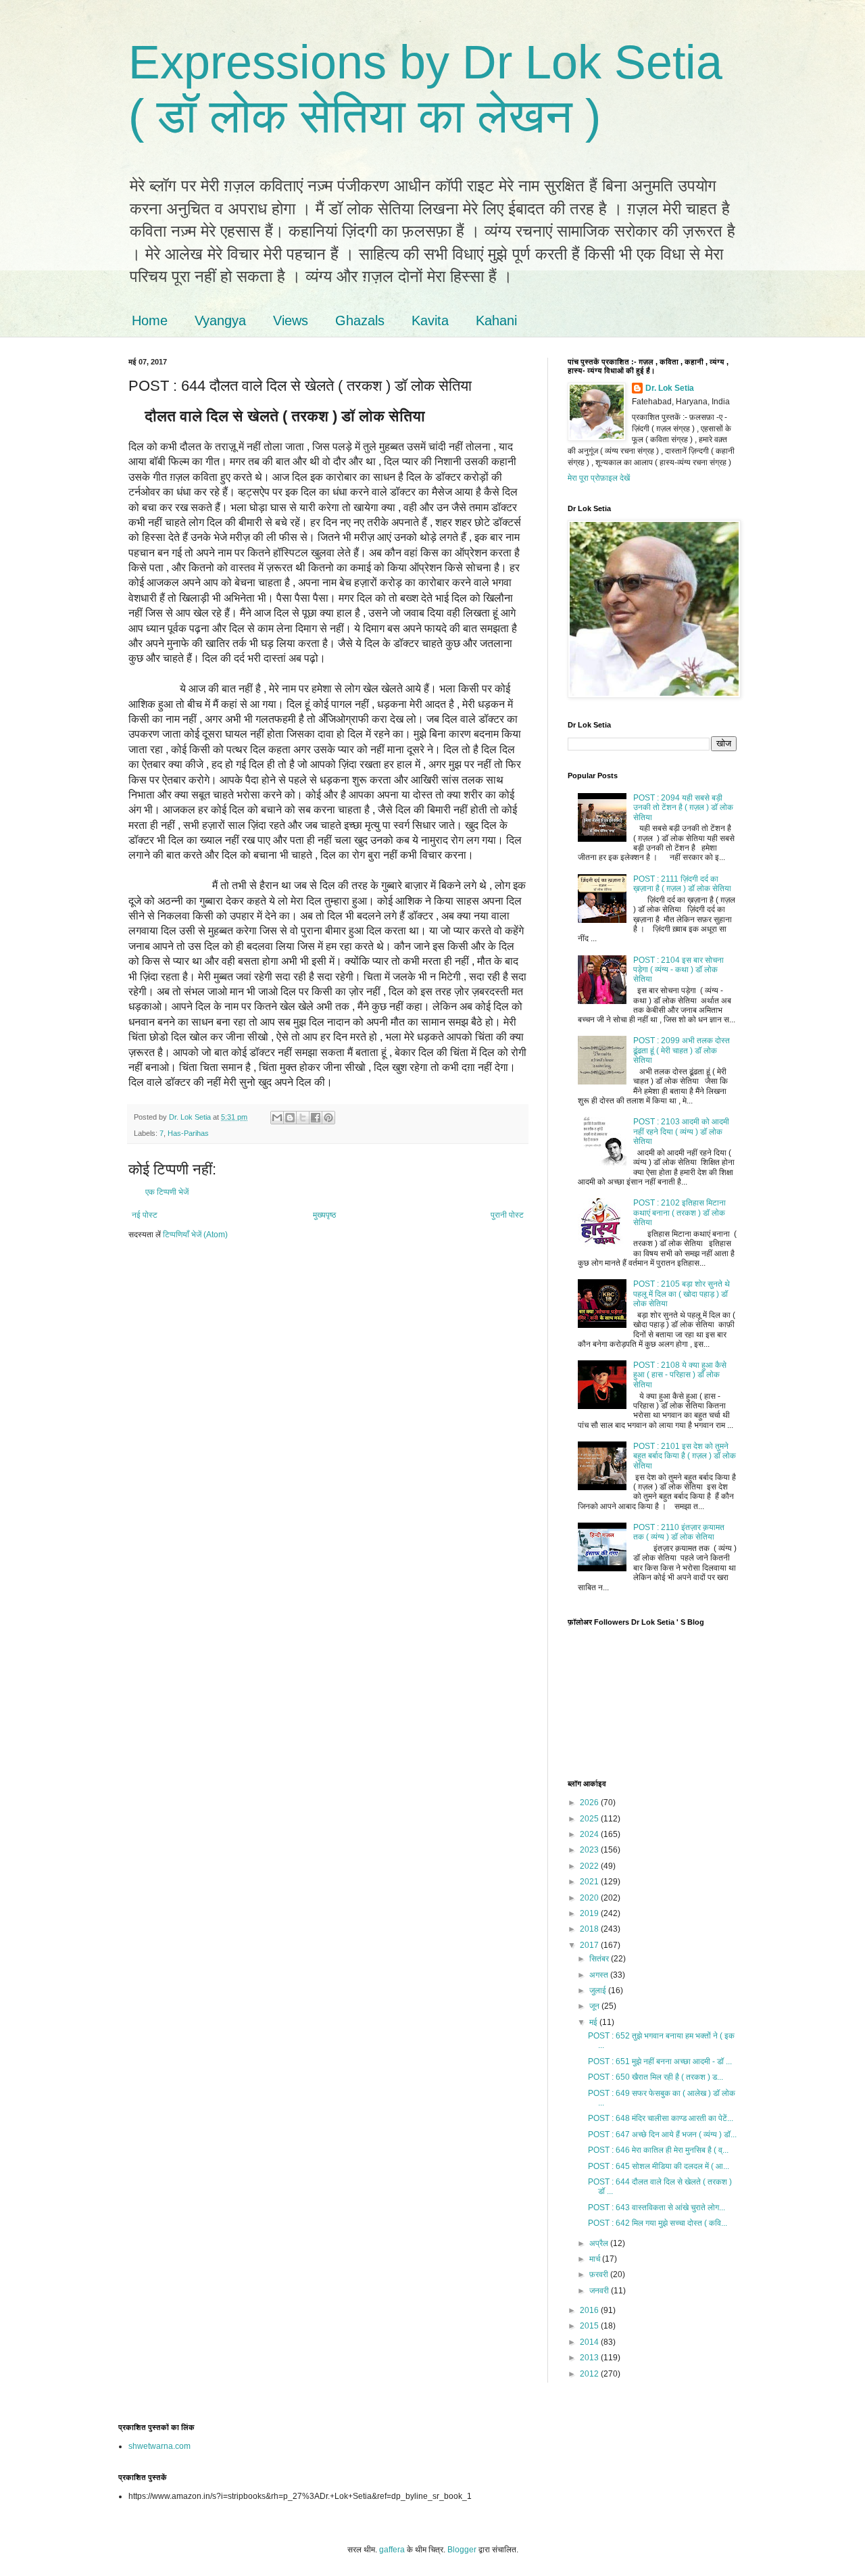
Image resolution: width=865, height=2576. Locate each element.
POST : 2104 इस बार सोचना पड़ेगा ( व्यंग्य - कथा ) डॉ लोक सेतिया (678, 970)
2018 (590, 1929)
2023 (590, 1850)
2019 (590, 1913)
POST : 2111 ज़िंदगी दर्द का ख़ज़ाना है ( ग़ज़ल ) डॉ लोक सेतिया (682, 884)
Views (291, 320)
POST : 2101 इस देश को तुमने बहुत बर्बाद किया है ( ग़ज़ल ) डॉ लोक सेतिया (685, 1456)
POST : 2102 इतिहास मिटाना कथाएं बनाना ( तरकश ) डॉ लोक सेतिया (679, 1213)
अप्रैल (600, 2243)
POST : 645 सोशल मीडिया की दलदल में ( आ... (659, 2166)
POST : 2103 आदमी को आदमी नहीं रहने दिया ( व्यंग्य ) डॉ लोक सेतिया (681, 1131)
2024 (590, 1834)
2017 (590, 1945)
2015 (590, 2326)
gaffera (392, 2550)
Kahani (496, 320)
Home (150, 320)
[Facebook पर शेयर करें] (316, 1118)
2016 (590, 2310)
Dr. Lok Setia (670, 388)
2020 (590, 1898)
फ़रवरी (600, 2274)
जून (595, 2006)
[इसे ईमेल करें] (277, 1118)
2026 (590, 1803)
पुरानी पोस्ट (507, 1215)
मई (594, 2022)
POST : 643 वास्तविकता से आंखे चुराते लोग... (657, 2208)
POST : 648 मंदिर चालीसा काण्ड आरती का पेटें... (661, 2118)
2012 (590, 2374)
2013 (590, 2358)
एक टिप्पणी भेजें (167, 1192)
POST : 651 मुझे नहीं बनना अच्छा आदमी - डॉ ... (660, 2061)
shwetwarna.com (159, 2446)
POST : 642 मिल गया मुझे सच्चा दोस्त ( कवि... (658, 2223)
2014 (590, 2342)
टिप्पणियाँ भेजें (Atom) (195, 1235)
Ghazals (360, 320)
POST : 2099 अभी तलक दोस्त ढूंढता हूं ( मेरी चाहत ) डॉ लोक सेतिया (682, 1050)
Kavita (430, 320)
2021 (590, 1882)
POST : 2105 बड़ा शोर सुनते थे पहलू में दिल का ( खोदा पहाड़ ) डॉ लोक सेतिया (682, 1294)
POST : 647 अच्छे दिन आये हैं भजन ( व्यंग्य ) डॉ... (662, 2134)
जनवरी (600, 2291)
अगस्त (600, 1975)
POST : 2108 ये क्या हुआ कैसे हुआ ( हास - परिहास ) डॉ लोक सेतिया (680, 1375)
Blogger (462, 2550)
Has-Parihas (188, 1133)
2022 (590, 1866)
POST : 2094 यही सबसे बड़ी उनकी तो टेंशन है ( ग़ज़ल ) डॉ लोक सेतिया (683, 808)
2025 (590, 1819)
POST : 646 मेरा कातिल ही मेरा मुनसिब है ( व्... (658, 2150)
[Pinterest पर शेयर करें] (328, 1118)
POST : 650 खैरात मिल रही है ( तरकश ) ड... (656, 2077)
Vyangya (220, 320)
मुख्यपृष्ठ (324, 1215)
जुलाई (599, 1990)
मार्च (596, 2259)
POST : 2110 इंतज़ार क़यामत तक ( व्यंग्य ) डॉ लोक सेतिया (679, 1532)
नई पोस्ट (145, 1215)
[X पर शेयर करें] (303, 1118)
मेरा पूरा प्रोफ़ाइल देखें (599, 478)
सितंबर (600, 1959)
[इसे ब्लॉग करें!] (290, 1118)
